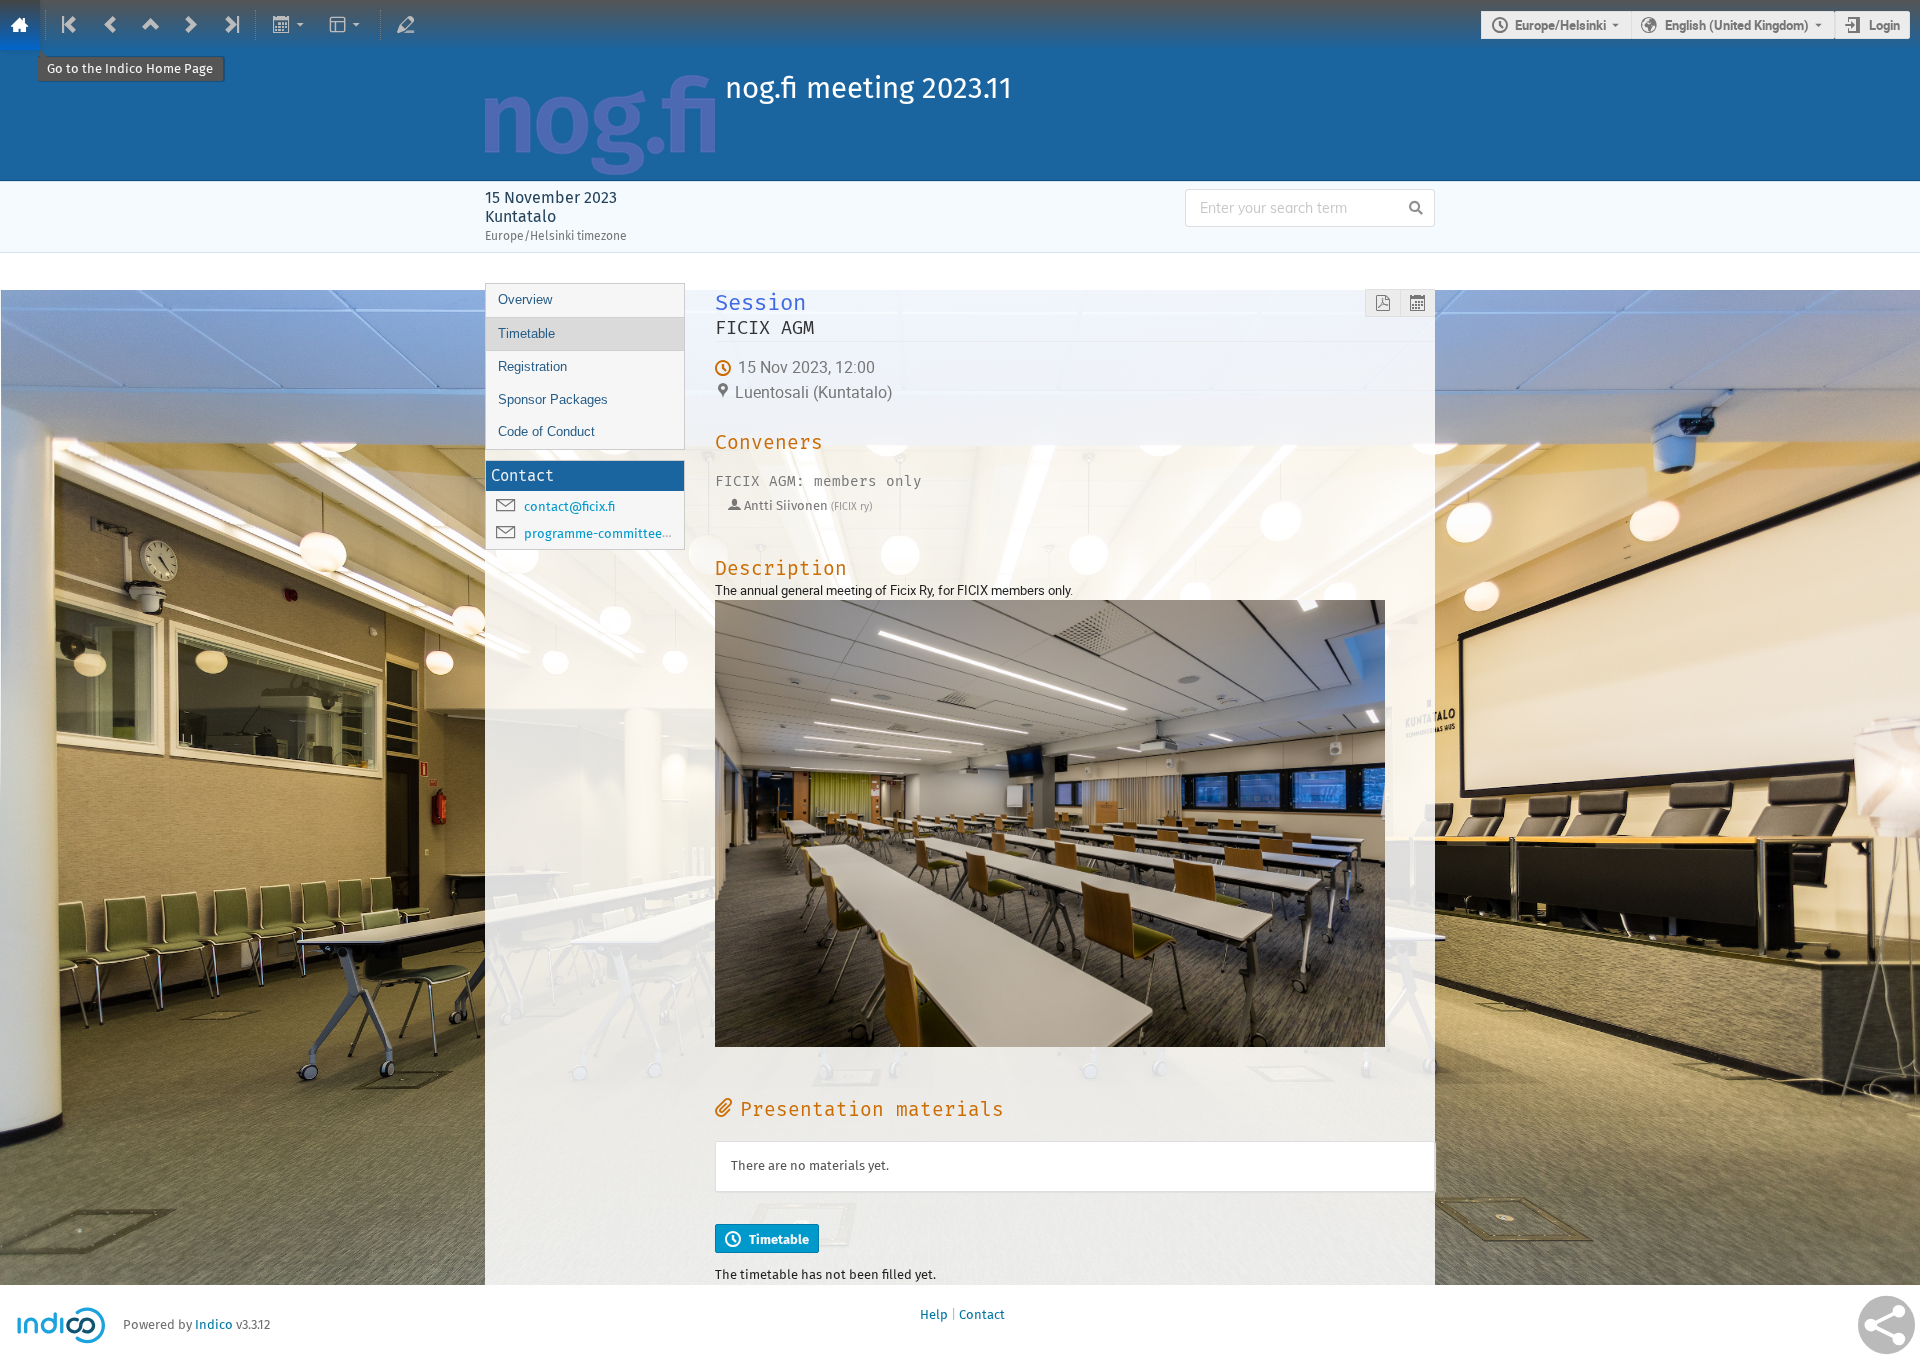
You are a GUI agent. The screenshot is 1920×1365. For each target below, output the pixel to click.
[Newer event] (191, 25)
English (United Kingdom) (1737, 25)
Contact (982, 1314)
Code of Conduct (546, 431)
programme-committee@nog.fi (616, 533)
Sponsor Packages (553, 399)
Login (1884, 25)
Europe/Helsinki (1560, 25)
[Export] (289, 25)
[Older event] (111, 25)
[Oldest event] (71, 25)
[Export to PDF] (1382, 303)
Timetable (526, 333)
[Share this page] (1886, 1325)
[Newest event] (230, 25)
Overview (525, 299)
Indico (214, 1324)
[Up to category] (151, 25)
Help (934, 1314)
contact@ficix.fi (569, 506)
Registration (532, 366)
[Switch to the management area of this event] (406, 25)
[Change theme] (346, 25)
